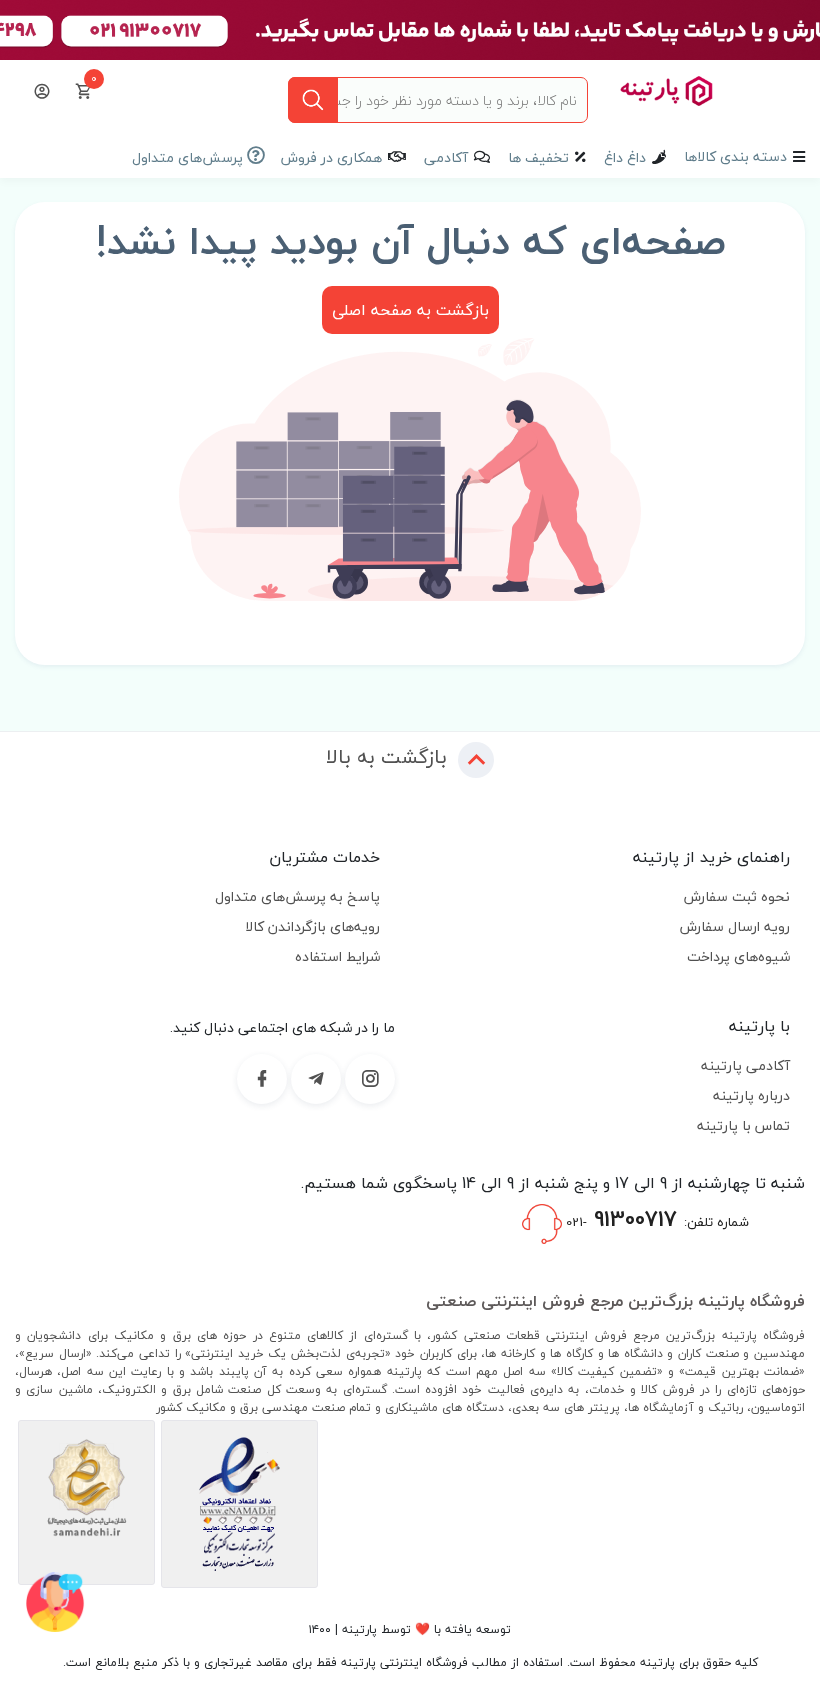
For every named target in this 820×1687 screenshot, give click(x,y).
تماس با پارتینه (743, 1125)
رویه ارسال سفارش (735, 926)
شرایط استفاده (337, 956)
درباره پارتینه (751, 1095)
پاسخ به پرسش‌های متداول (297, 896)
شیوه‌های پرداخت (738, 956)
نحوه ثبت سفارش (737, 896)
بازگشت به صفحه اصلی (410, 310)
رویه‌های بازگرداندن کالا (312, 926)
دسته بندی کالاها (735, 156)
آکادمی (446, 157)
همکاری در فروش (331, 157)
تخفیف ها (538, 157)
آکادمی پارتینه (745, 1065)
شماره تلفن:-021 (655, 1219)
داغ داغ (625, 157)
